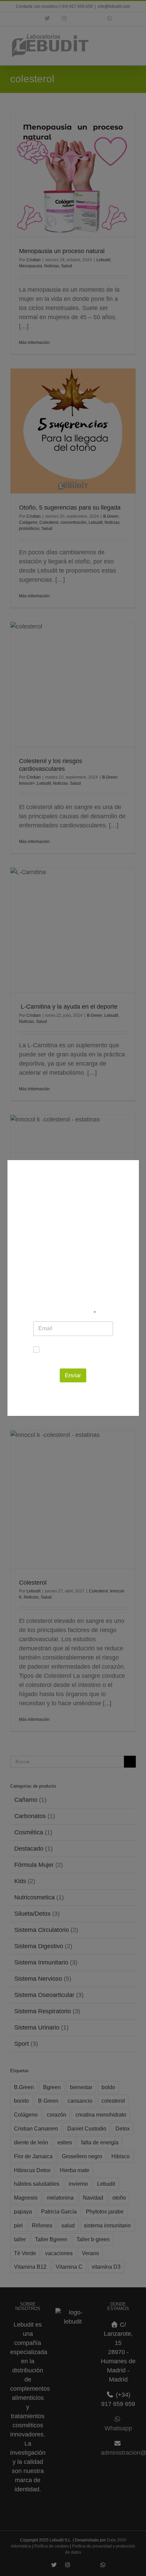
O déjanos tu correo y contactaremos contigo (73, 1310)
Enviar (73, 1375)
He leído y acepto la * (77, 1353)
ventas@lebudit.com (73, 1284)
